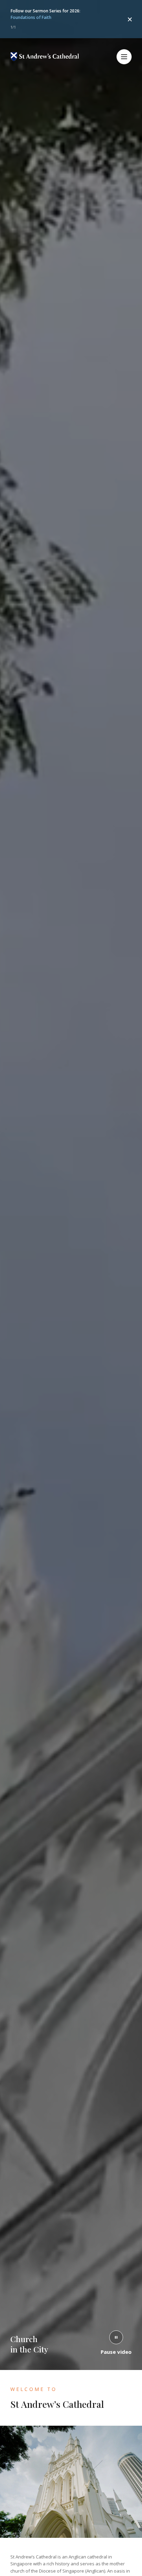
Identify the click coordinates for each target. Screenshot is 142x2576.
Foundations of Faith (31, 17)
